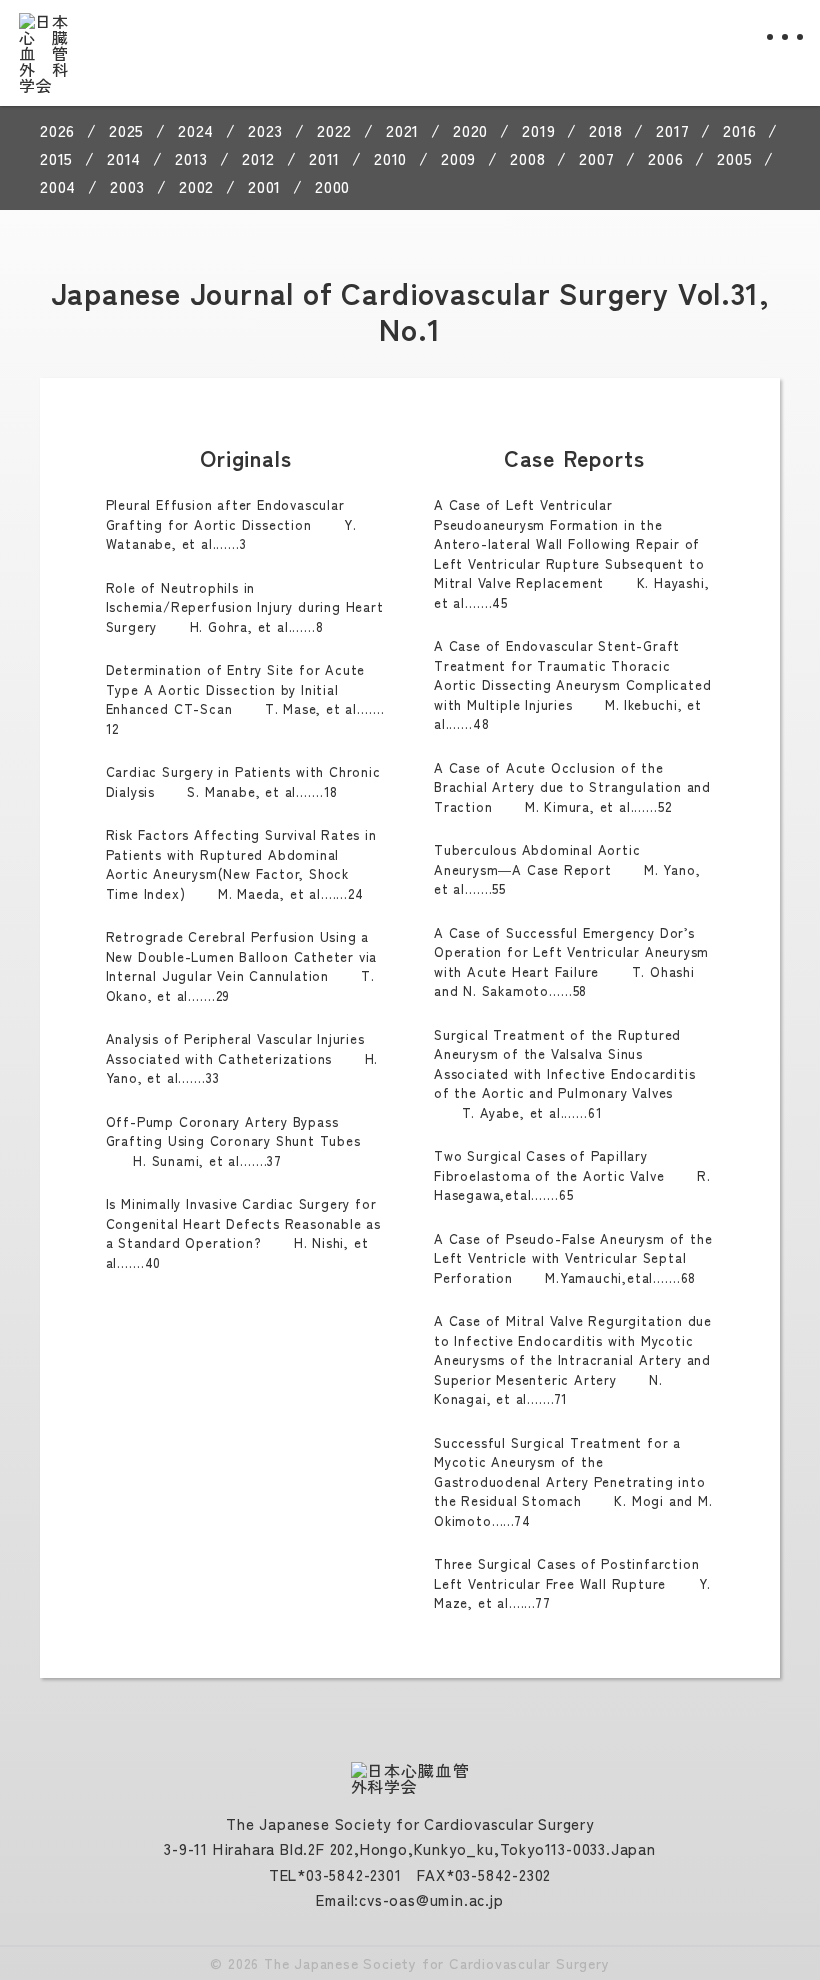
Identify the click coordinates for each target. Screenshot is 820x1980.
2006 (665, 158)
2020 (470, 130)
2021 (402, 130)
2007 (596, 158)
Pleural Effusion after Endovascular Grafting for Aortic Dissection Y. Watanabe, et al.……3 (231, 524)
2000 (332, 186)
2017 (672, 130)
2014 (124, 158)
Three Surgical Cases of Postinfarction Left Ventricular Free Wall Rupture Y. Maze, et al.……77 (572, 1583)
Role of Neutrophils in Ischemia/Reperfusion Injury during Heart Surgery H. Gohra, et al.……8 (245, 607)
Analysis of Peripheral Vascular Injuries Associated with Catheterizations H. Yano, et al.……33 (242, 1058)
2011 (324, 158)
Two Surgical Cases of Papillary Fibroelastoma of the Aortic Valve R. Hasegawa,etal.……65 (572, 1175)
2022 (334, 130)
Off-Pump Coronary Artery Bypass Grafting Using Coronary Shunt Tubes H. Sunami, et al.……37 (233, 1141)
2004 (58, 186)
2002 (196, 186)
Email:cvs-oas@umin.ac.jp (409, 1899)
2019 (538, 130)
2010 (390, 158)
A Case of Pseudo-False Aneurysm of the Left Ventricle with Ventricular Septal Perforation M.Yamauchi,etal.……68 (573, 1258)
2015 (56, 158)
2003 (127, 186)
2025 (126, 130)
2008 (527, 158)
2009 (458, 158)
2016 (739, 130)
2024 (196, 130)
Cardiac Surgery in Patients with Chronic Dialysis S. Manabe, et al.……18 (243, 781)
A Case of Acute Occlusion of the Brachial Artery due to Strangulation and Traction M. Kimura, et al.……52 (572, 787)
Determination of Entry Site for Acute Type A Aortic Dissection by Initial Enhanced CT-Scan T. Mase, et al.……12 (245, 699)
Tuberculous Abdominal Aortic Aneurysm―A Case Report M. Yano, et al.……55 (567, 869)
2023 (265, 130)
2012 (258, 158)
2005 (734, 158)
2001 (264, 186)
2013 (191, 158)
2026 (57, 130)
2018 (605, 130)
